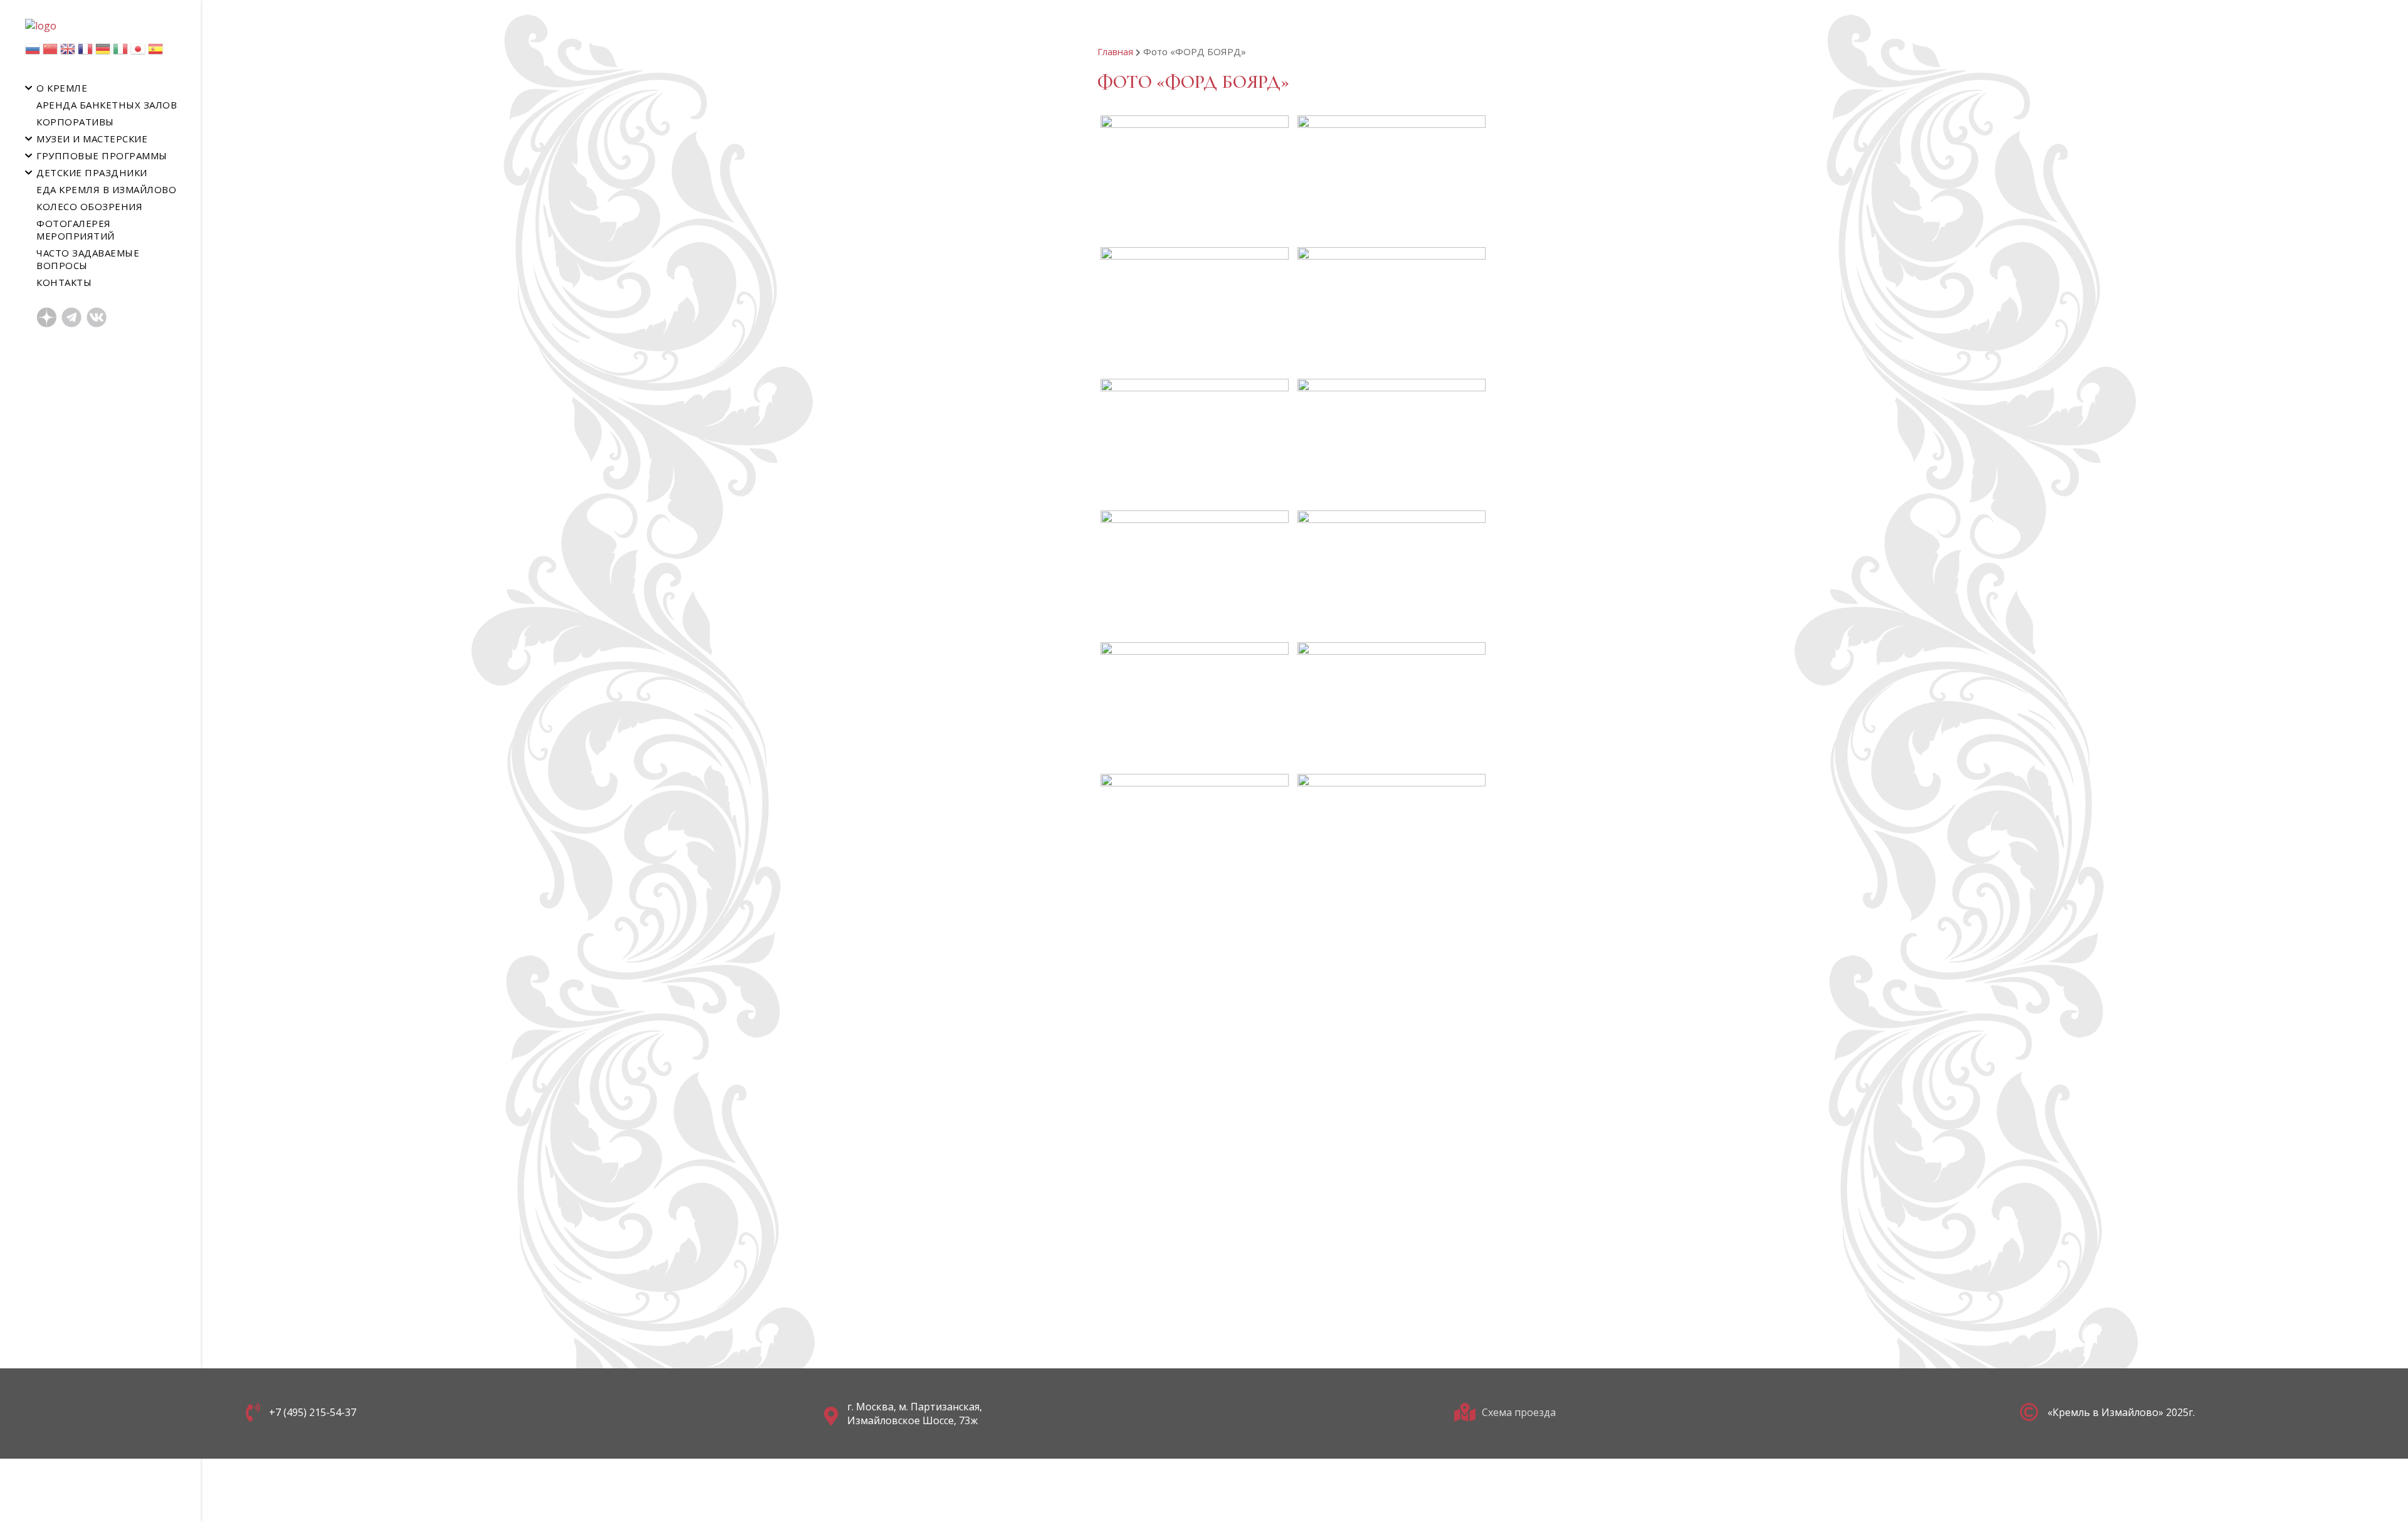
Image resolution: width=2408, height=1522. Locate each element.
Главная (1115, 51)
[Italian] (120, 52)
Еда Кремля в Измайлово (106, 189)
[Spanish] (156, 52)
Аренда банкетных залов (107, 105)
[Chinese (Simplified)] (50, 52)
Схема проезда (1519, 1412)
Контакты (64, 282)
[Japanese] (138, 52)
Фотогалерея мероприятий (76, 230)
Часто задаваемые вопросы (88, 259)
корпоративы (75, 122)
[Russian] (33, 52)
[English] (68, 52)
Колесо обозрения (89, 206)
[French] (85, 52)
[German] (103, 52)
